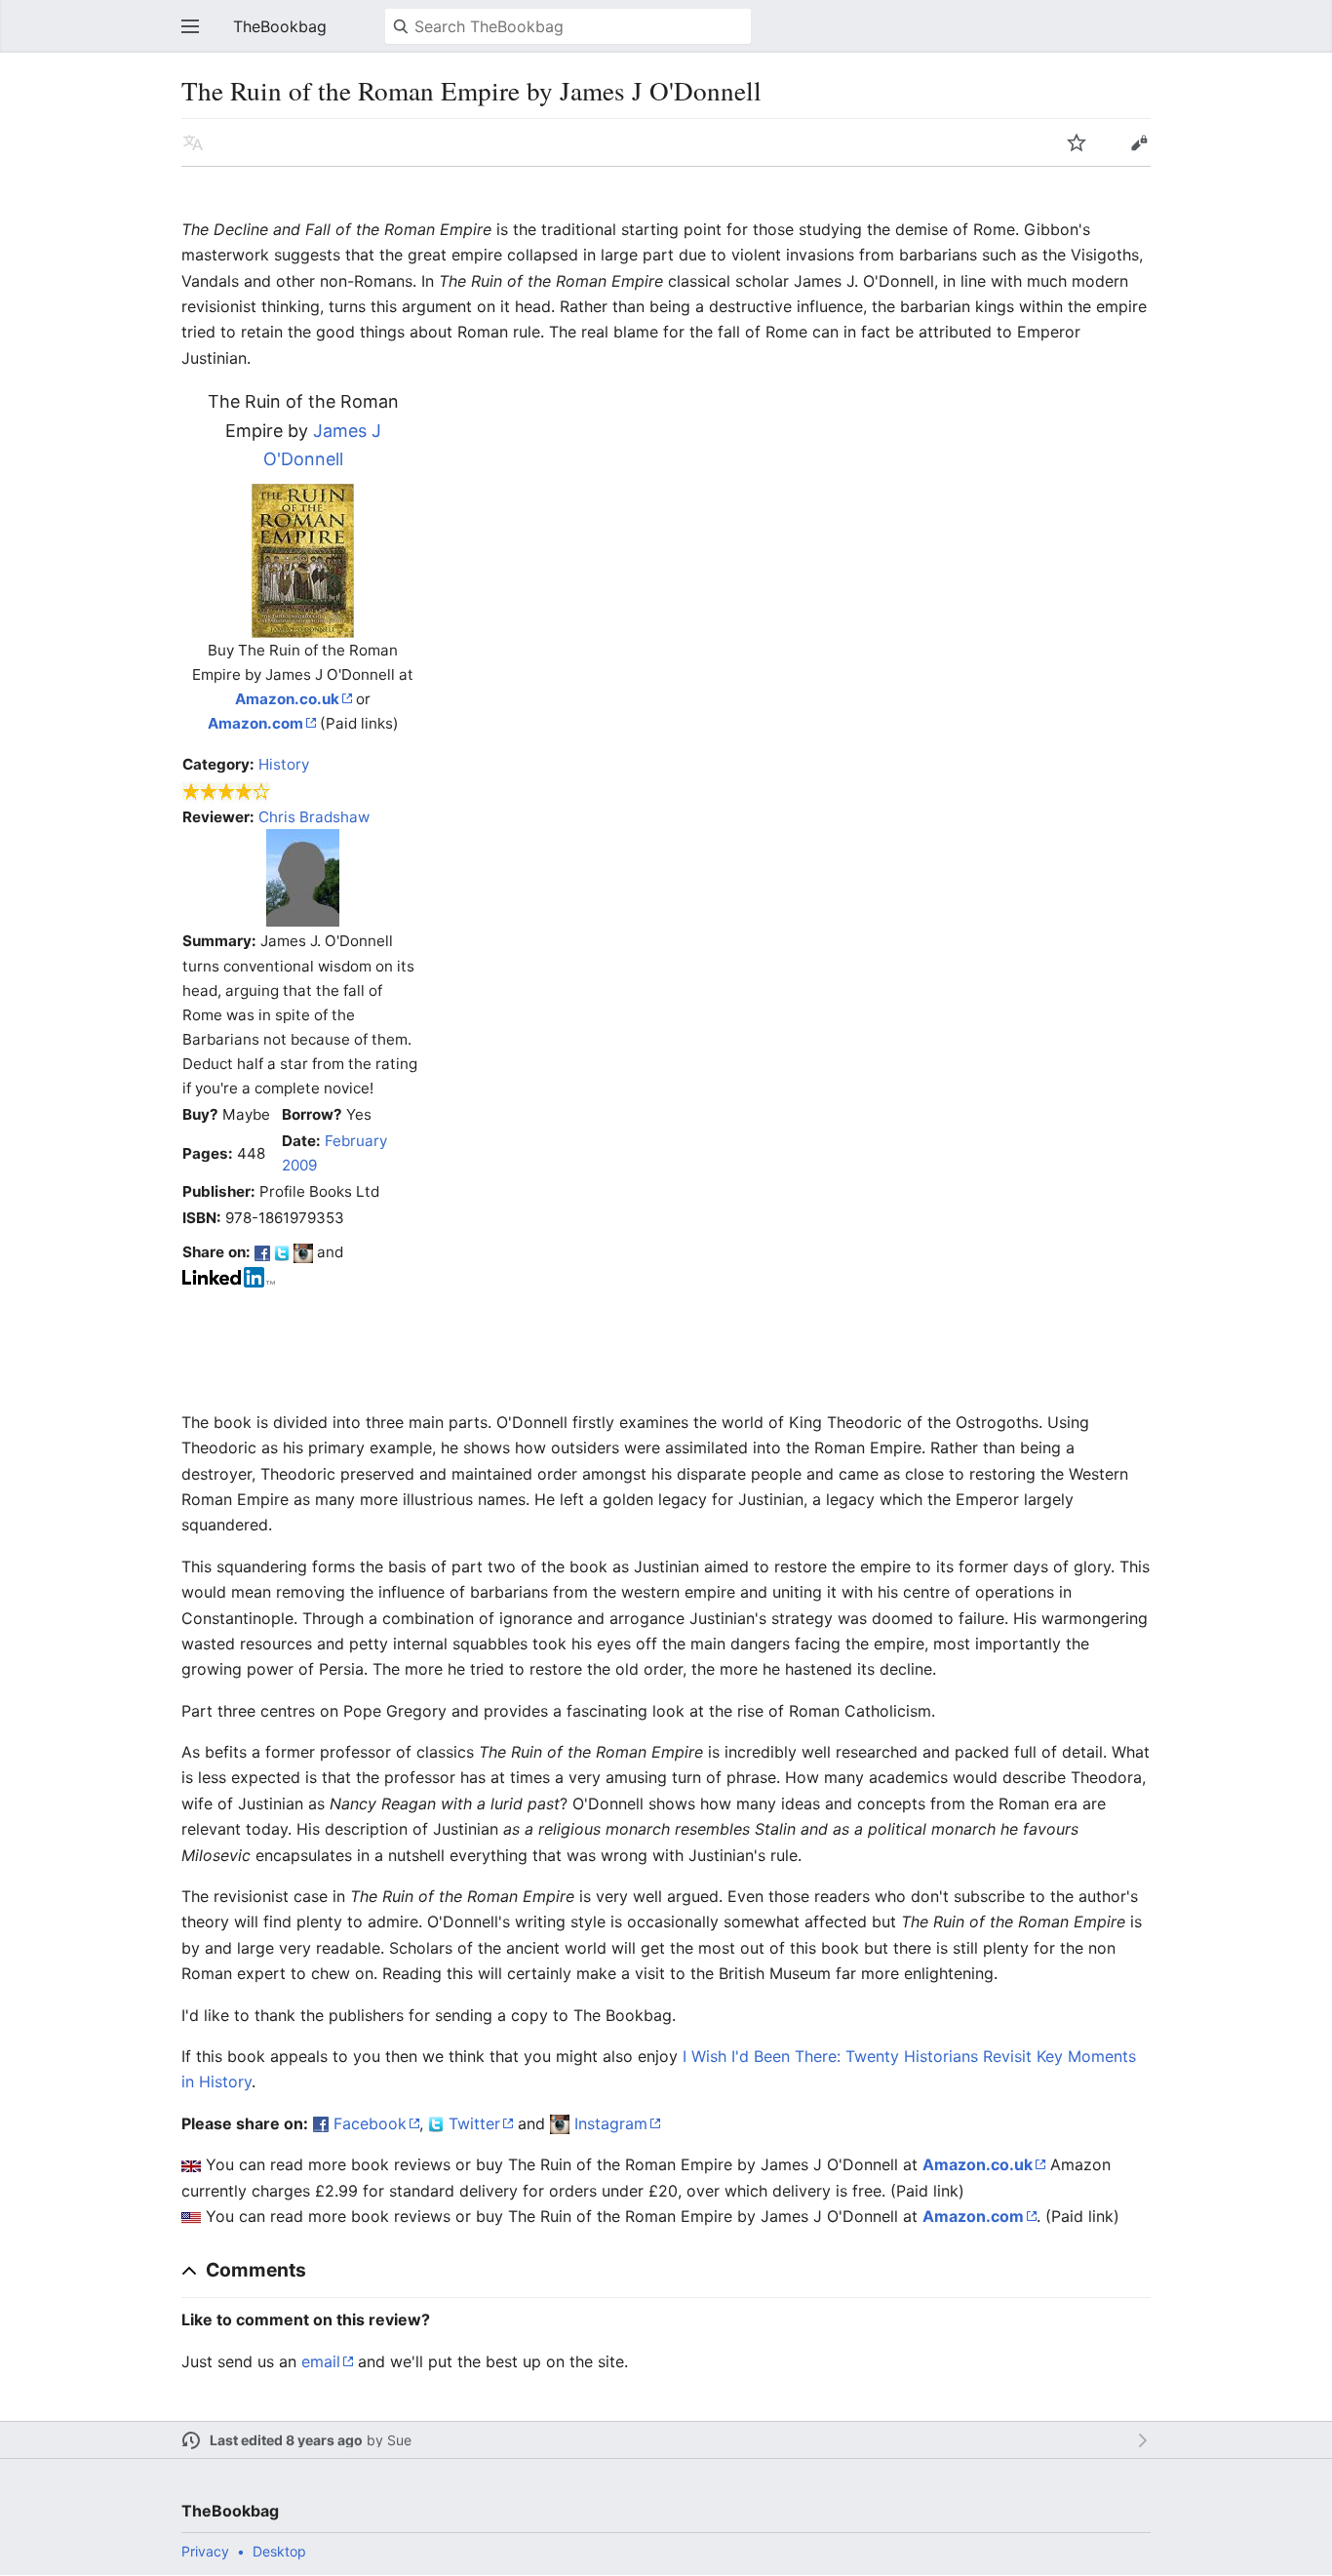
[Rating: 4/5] (227, 791)
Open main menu (190, 26)
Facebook (370, 2123)
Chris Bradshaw (314, 817)
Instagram (611, 2123)
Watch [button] (1077, 142)
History (284, 764)
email (321, 2361)
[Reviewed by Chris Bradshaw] (303, 877)
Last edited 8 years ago (286, 2440)
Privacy (205, 2551)
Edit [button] (1139, 142)
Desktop (279, 2551)
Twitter (474, 2123)
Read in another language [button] (193, 142)
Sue (399, 2440)
